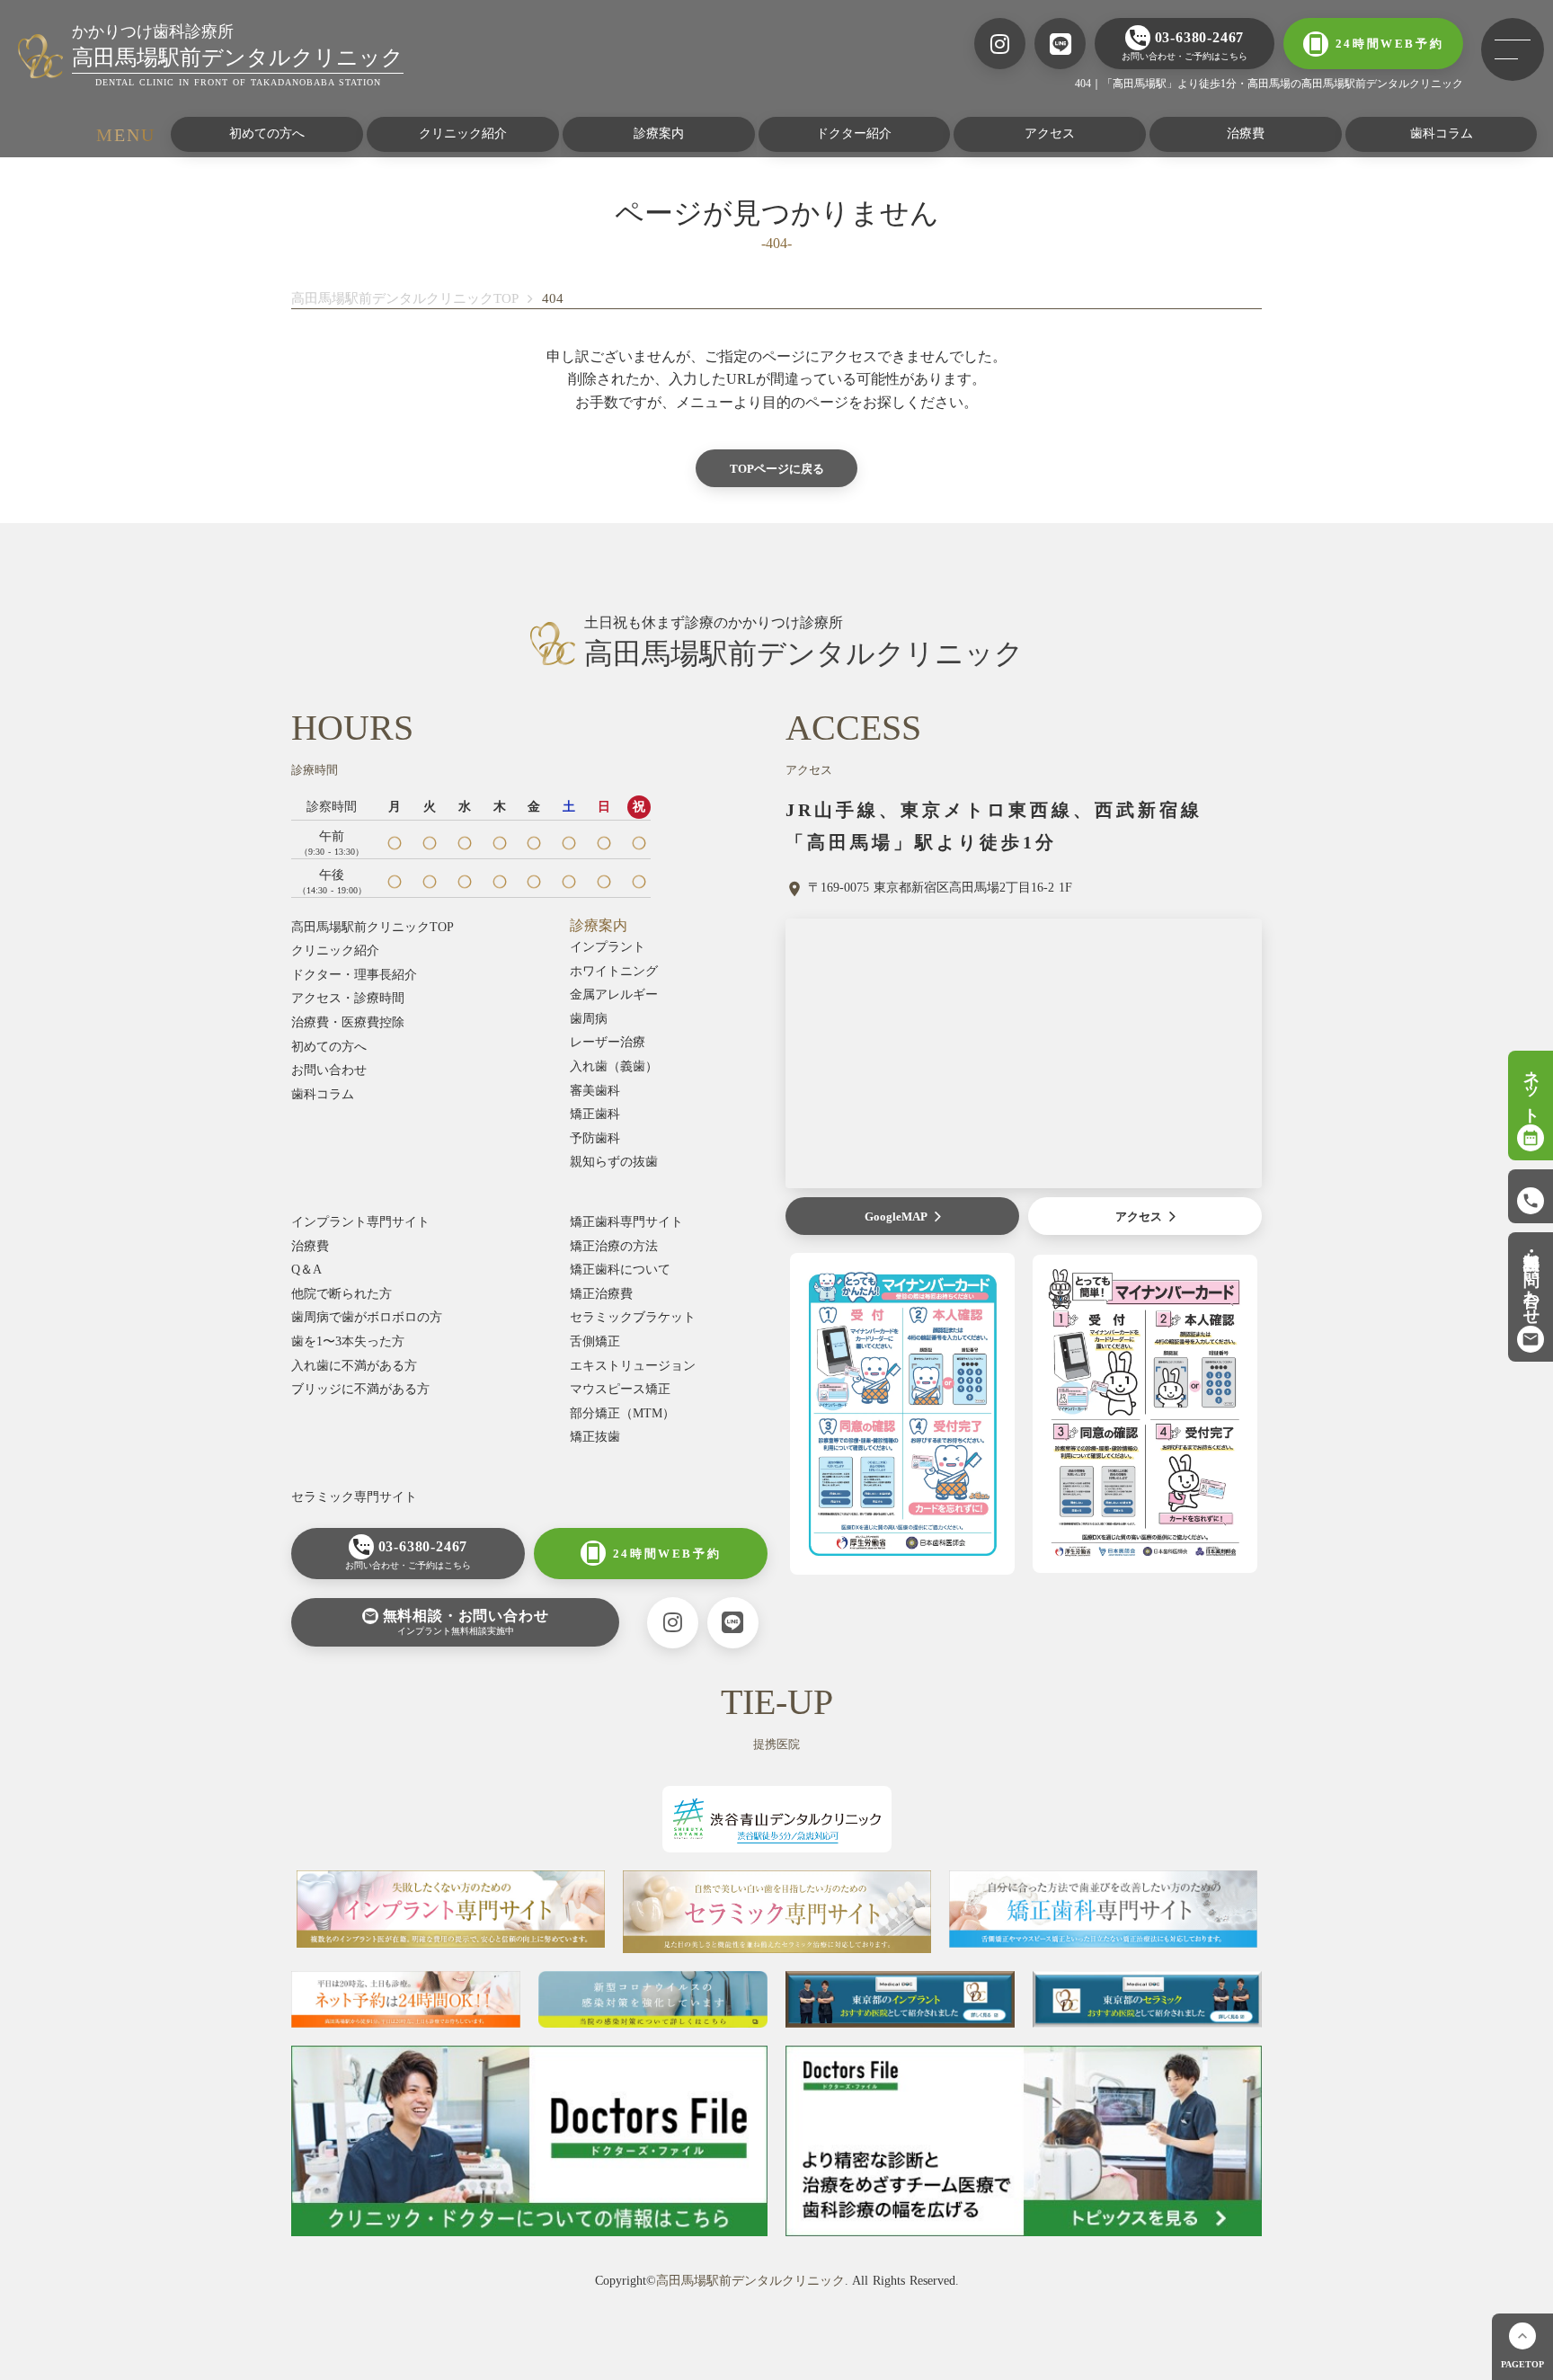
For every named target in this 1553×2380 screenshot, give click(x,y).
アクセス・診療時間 (348, 998)
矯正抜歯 (595, 1437)
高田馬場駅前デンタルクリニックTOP (405, 298)
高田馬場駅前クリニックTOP (373, 927)
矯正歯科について (620, 1270)
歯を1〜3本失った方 (348, 1341)
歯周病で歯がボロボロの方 (367, 1317)
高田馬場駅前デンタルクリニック (750, 2281)
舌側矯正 (595, 1341)
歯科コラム (1442, 133)
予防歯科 (595, 1138)
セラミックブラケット (633, 1317)
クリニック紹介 (463, 133)
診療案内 (659, 133)
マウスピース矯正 (620, 1389)
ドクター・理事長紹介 (354, 975)
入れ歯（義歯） (614, 1066)
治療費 (1246, 133)
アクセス (1050, 133)
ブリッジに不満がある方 (360, 1389)
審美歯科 (595, 1091)
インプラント (608, 947)
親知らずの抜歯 (614, 1162)
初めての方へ (267, 133)
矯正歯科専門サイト (626, 1222)
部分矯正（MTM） (622, 1413)
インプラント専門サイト (360, 1222)
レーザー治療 (608, 1042)
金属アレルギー (614, 995)
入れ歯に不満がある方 (354, 1366)
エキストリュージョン (633, 1366)
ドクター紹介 (854, 133)
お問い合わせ (329, 1070)
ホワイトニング (614, 971)
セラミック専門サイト (354, 1497)
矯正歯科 (595, 1114)
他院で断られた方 (342, 1294)
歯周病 (589, 1019)
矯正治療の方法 (614, 1246)
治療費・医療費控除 (348, 1022)
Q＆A (306, 1270)
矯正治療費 (601, 1294)
